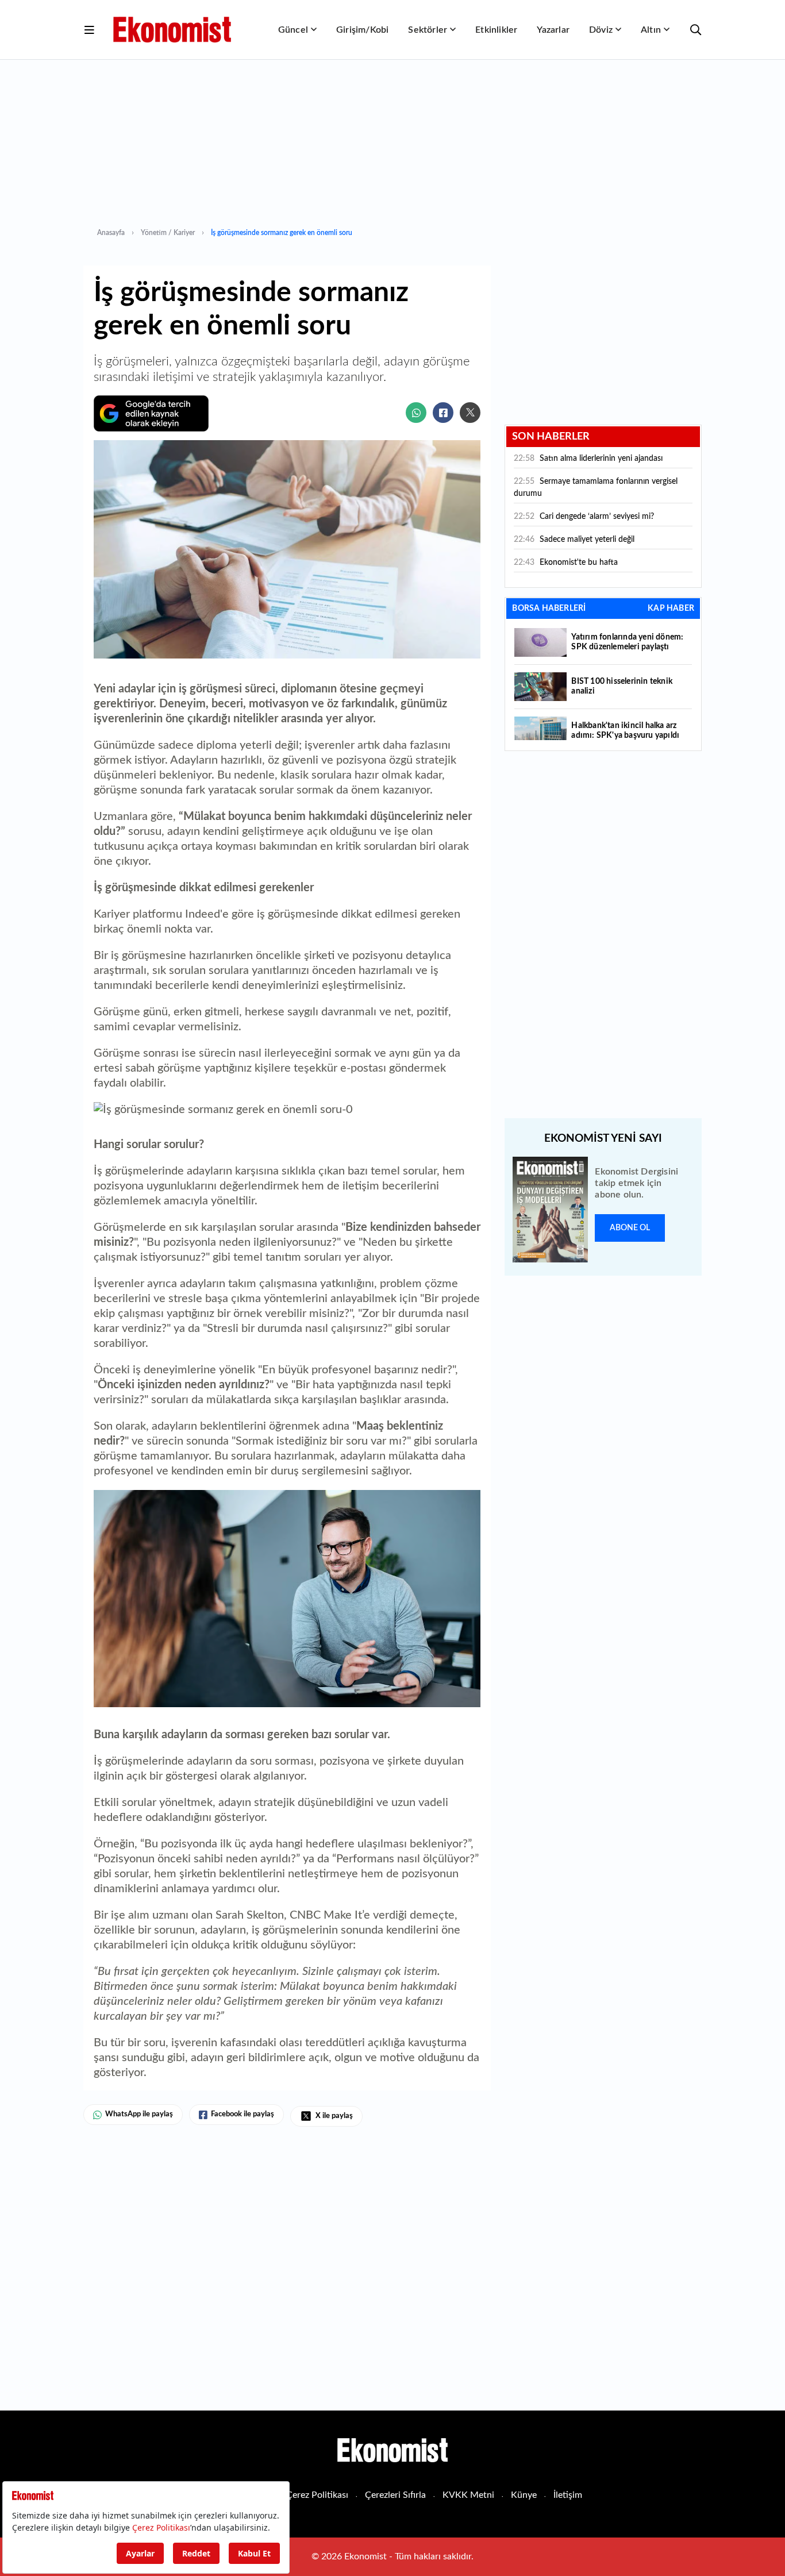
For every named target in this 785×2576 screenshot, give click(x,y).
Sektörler (428, 30)
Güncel (293, 30)
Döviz (601, 30)
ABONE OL (630, 1228)
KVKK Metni (468, 2495)
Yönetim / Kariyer (168, 233)
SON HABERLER (551, 437)
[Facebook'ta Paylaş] (443, 413)
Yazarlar (553, 30)
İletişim (568, 2495)
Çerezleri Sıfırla (395, 2495)
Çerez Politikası (317, 2495)
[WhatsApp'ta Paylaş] (416, 413)
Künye (524, 2495)
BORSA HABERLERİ (549, 609)
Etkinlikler (496, 30)
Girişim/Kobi (362, 30)
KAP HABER (671, 609)
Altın (651, 30)
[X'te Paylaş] (470, 413)
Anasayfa (111, 233)
